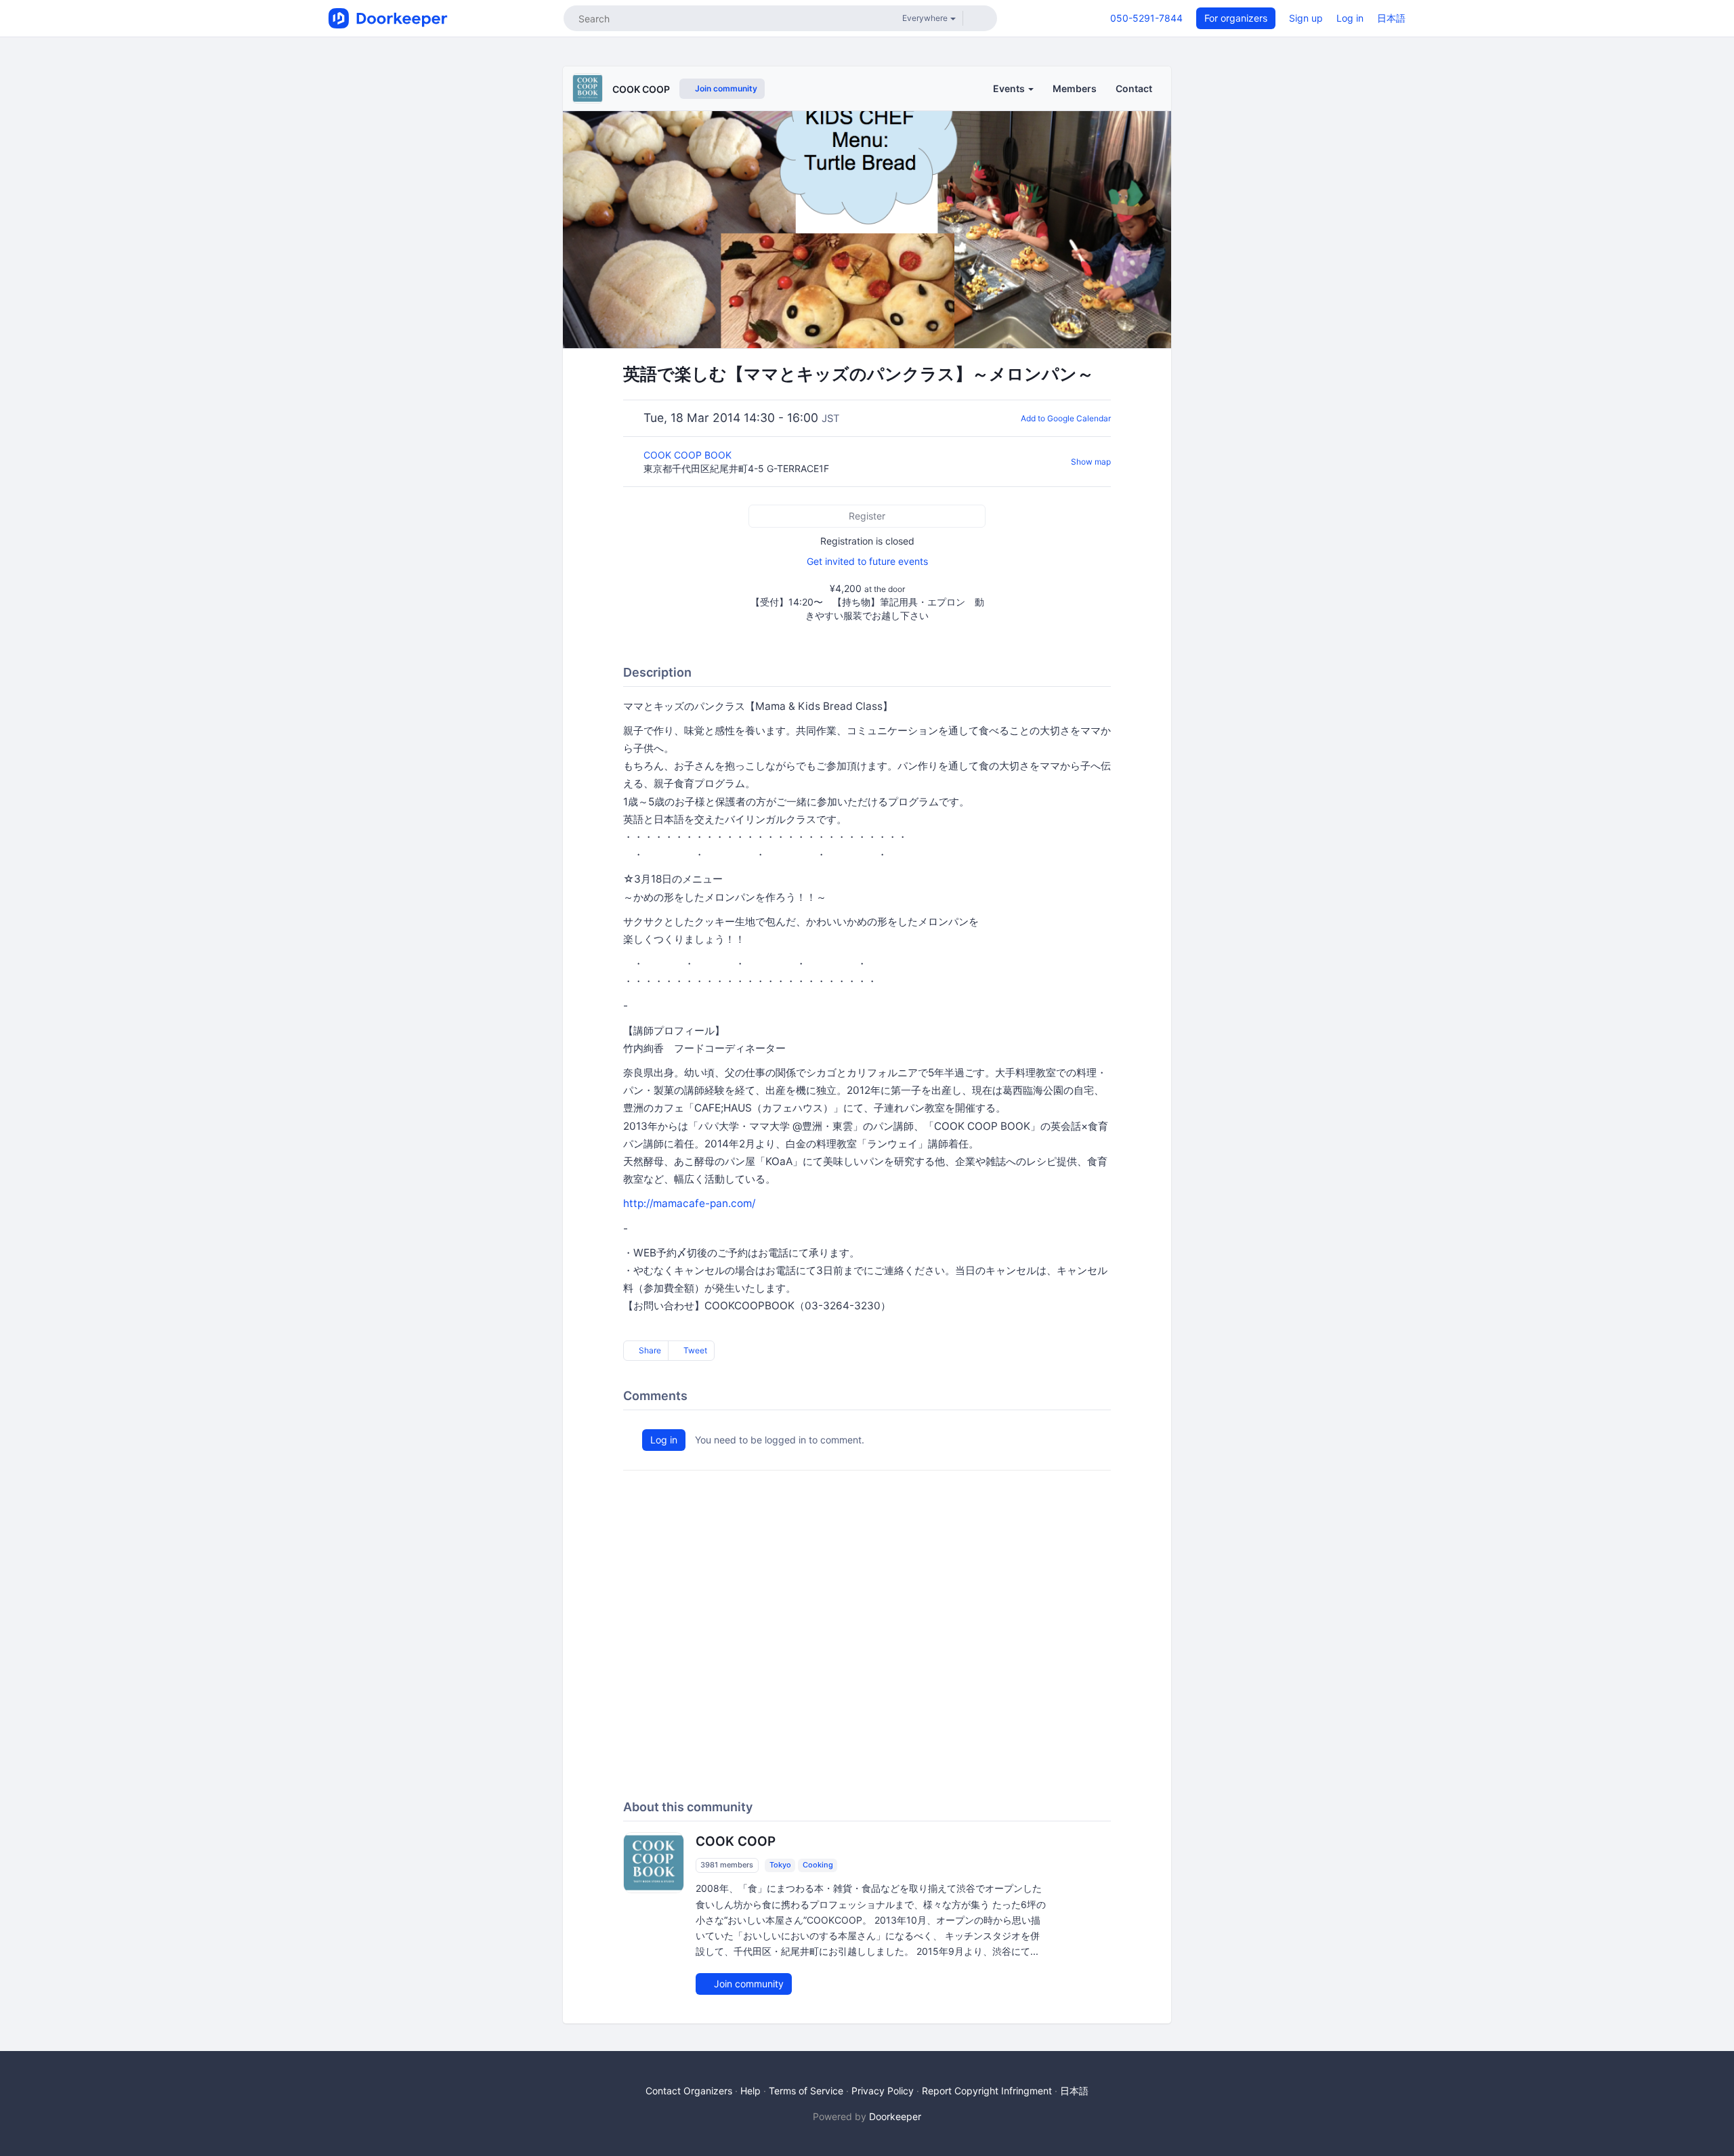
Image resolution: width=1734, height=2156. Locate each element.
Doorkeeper (895, 2116)
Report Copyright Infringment (987, 2091)
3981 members (727, 1865)
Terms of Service (806, 2091)
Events (1010, 88)
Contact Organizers (689, 2091)
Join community (725, 88)
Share (649, 1350)
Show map (1091, 462)
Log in (1350, 18)
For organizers (1236, 18)
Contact (1134, 88)
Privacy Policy (883, 2091)
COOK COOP (641, 89)
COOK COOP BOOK (689, 455)
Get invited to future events (867, 561)
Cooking (818, 1865)
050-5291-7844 (1146, 18)
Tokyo (780, 1865)
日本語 (1391, 18)
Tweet (694, 1350)
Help (750, 2091)
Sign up (1306, 18)
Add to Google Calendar (1066, 418)
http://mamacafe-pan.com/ (689, 1203)
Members (1075, 88)
